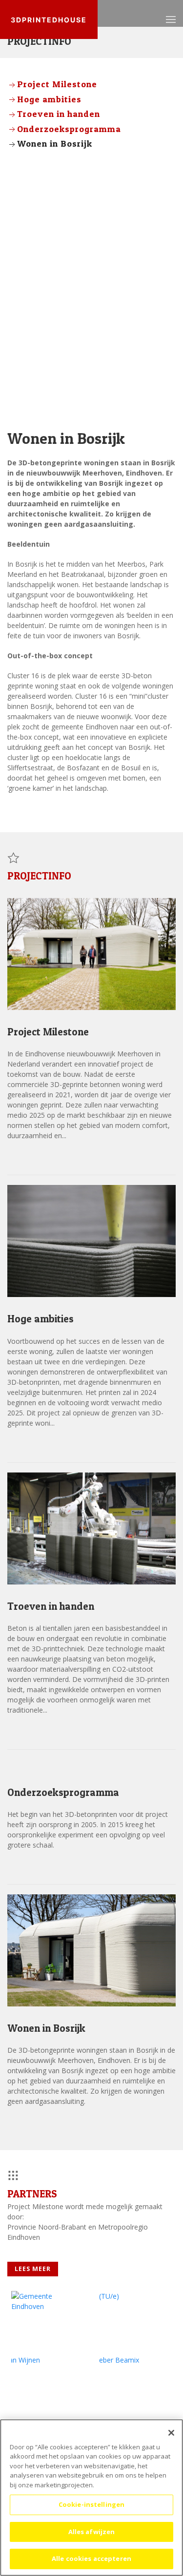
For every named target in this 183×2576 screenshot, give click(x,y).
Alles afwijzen (92, 2532)
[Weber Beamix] (132, 2383)
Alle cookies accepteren (91, 2558)
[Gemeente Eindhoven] (44, 2319)
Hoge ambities (49, 99)
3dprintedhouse (49, 20)
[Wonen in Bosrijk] (91, 1950)
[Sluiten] (171, 2433)
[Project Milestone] (91, 953)
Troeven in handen (59, 114)
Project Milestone (57, 84)
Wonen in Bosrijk (55, 143)
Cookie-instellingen (91, 2504)
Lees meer (33, 1157)
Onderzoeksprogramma (69, 129)
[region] (91, 2498)
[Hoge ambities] (91, 1240)
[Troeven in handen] (91, 1527)
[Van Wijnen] (44, 2383)
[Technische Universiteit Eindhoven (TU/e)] (132, 2319)
